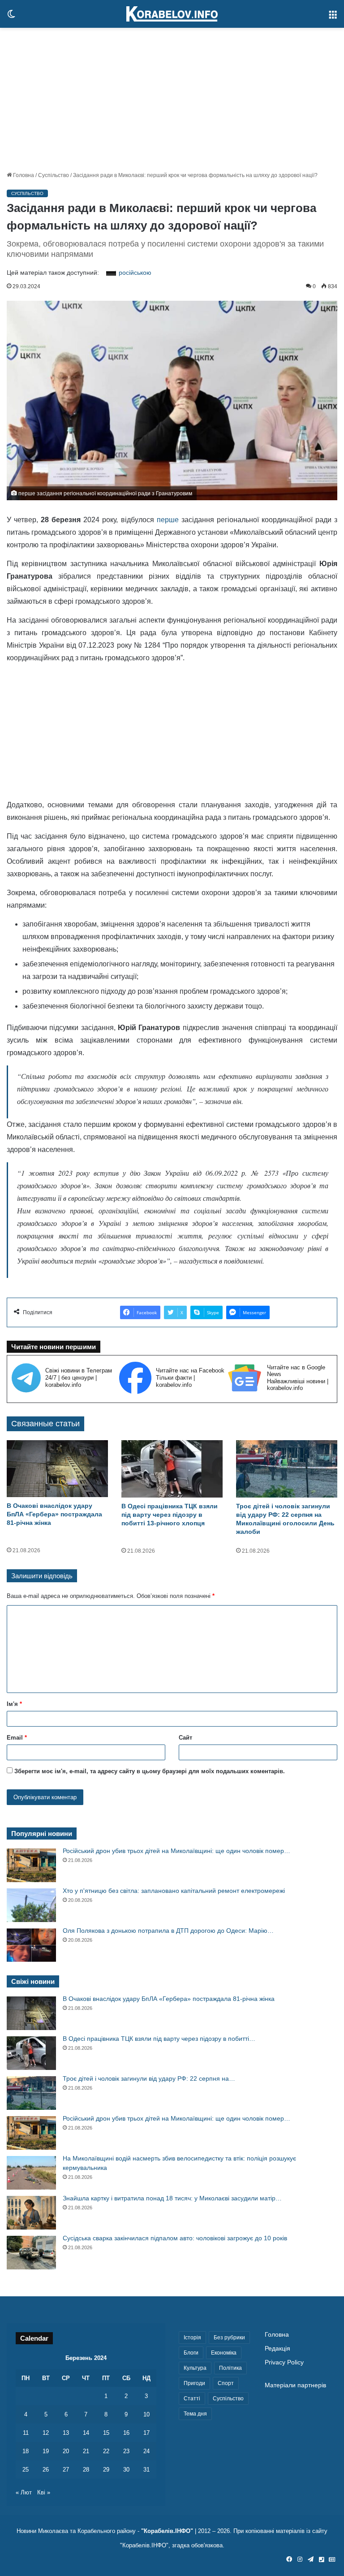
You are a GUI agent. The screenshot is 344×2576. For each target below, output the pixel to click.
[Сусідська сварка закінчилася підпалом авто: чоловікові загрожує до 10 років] (31, 2253)
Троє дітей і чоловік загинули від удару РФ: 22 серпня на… (149, 2078)
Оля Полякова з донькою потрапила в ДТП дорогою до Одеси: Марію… (168, 1931)
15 (106, 2433)
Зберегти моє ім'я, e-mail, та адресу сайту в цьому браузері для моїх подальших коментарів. (150, 1771)
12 (46, 2433)
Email (17, 1738)
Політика (230, 2368)
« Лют (24, 2492)
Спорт (226, 2383)
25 (26, 2470)
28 (86, 2470)
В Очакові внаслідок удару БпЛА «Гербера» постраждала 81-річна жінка (54, 1514)
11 (26, 2433)
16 (126, 2433)
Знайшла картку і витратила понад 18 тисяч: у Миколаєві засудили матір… (172, 2198)
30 (126, 2470)
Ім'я (14, 1704)
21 (86, 2451)
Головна (23, 175)
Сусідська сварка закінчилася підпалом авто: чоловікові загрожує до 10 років (175, 2238)
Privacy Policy (284, 2362)
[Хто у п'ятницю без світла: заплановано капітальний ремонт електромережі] (31, 1905)
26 (46, 2470)
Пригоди (194, 2383)
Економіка (224, 2353)
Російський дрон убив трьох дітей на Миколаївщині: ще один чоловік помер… (176, 1851)
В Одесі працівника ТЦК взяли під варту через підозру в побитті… (159, 2039)
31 (146, 2470)
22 (106, 2451)
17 (146, 2433)
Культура (195, 2368)
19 (46, 2451)
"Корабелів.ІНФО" (167, 2531)
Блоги (191, 2353)
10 (146, 2414)
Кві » (44, 2492)
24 (146, 2451)
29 (106, 2470)
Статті (192, 2398)
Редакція (277, 2349)
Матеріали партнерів (295, 2385)
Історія (192, 2338)
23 (126, 2451)
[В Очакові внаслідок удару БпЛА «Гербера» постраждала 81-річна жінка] (57, 1469)
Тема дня (195, 2414)
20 (66, 2451)
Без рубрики (229, 2338)
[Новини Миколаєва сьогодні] (172, 14)
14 (86, 2433)
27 (66, 2470)
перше (169, 520)
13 (66, 2433)
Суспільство (54, 175)
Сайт (185, 1738)
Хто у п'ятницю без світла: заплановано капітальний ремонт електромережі (174, 1891)
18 (26, 2451)
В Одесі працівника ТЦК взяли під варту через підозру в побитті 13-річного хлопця (170, 1515)
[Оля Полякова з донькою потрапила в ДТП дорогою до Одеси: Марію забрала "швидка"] (31, 1945)
